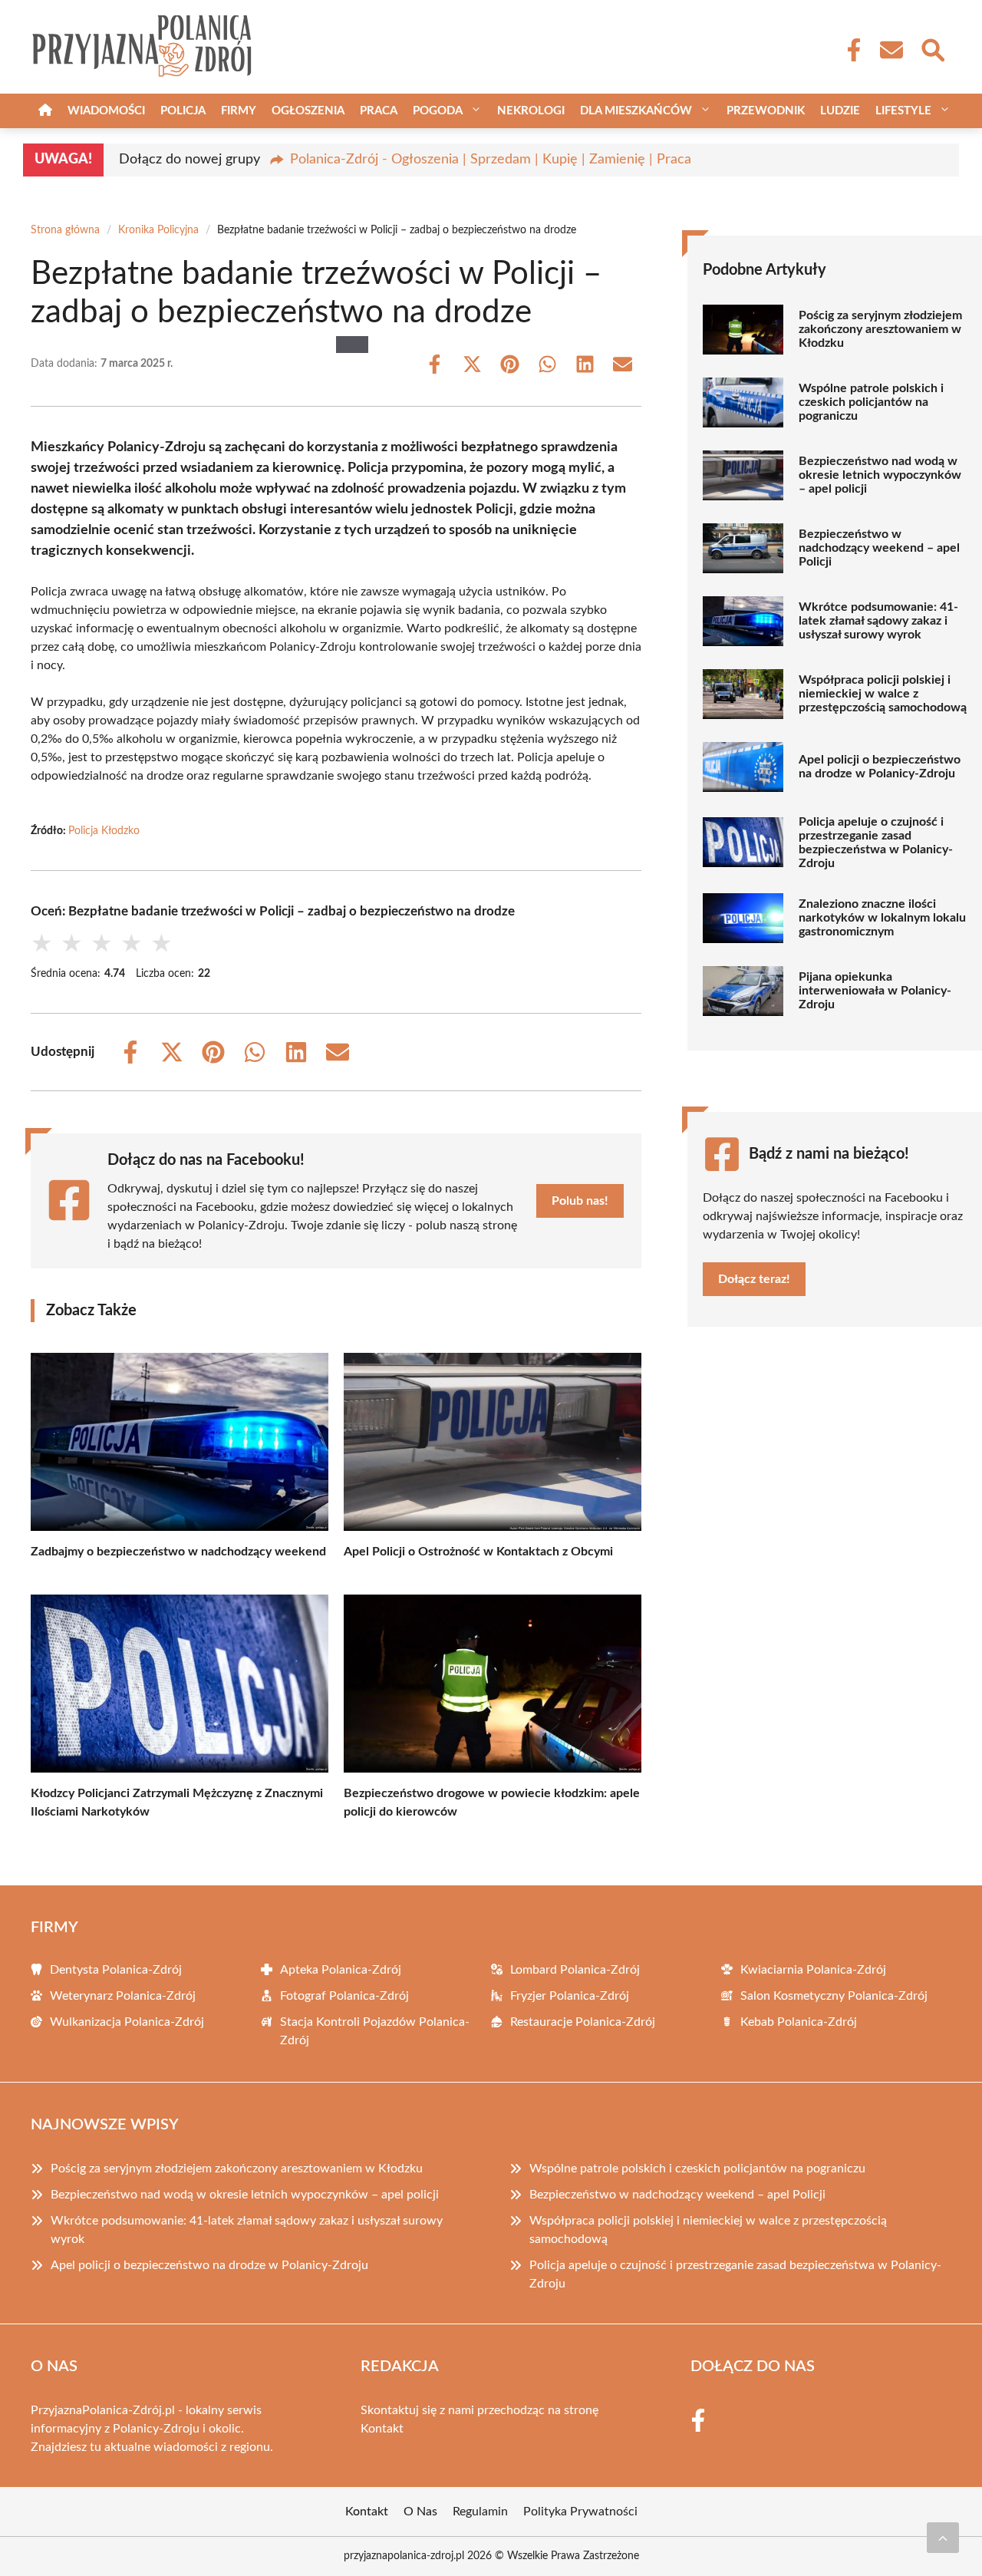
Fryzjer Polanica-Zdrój (570, 1996)
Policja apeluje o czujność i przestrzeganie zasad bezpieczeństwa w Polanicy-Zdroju (876, 843)
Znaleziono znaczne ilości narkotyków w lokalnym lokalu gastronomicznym (882, 918)
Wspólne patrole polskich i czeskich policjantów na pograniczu (871, 402)
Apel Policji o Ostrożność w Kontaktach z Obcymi (478, 1552)
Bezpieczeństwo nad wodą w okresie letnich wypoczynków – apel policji (880, 475)
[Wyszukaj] (932, 48)
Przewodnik (766, 111)
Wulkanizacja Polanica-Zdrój (127, 2022)
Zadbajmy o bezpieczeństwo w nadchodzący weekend (178, 1552)
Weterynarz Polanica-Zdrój (123, 1996)
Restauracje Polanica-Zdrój (583, 2022)
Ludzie (840, 111)
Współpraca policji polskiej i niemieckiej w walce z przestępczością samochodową (883, 694)
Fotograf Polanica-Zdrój (344, 1996)
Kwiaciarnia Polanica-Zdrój (813, 1970)
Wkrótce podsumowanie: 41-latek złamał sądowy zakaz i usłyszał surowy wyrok (878, 621)
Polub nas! (580, 1201)
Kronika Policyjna (158, 230)
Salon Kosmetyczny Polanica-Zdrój (834, 1996)
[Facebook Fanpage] (849, 50)
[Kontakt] (891, 50)
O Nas (420, 2512)
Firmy (239, 111)
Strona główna (65, 230)
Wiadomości (106, 111)
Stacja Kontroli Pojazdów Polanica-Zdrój (375, 2031)
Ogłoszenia (308, 111)
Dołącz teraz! (754, 1279)
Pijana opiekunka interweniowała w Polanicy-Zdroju (875, 991)
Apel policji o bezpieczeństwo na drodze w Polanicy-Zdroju (880, 767)
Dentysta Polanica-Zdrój (116, 1970)
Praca (379, 111)
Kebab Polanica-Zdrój (799, 2022)
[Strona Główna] (45, 111)
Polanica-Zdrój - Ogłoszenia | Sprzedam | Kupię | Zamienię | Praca (491, 160)
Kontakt (382, 2429)
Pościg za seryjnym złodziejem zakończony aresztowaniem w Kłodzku (880, 329)
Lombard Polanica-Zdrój (575, 1970)
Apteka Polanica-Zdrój (341, 1970)
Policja (183, 111)
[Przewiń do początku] (943, 2538)
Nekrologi (531, 111)
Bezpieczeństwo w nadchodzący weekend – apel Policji (879, 548)
